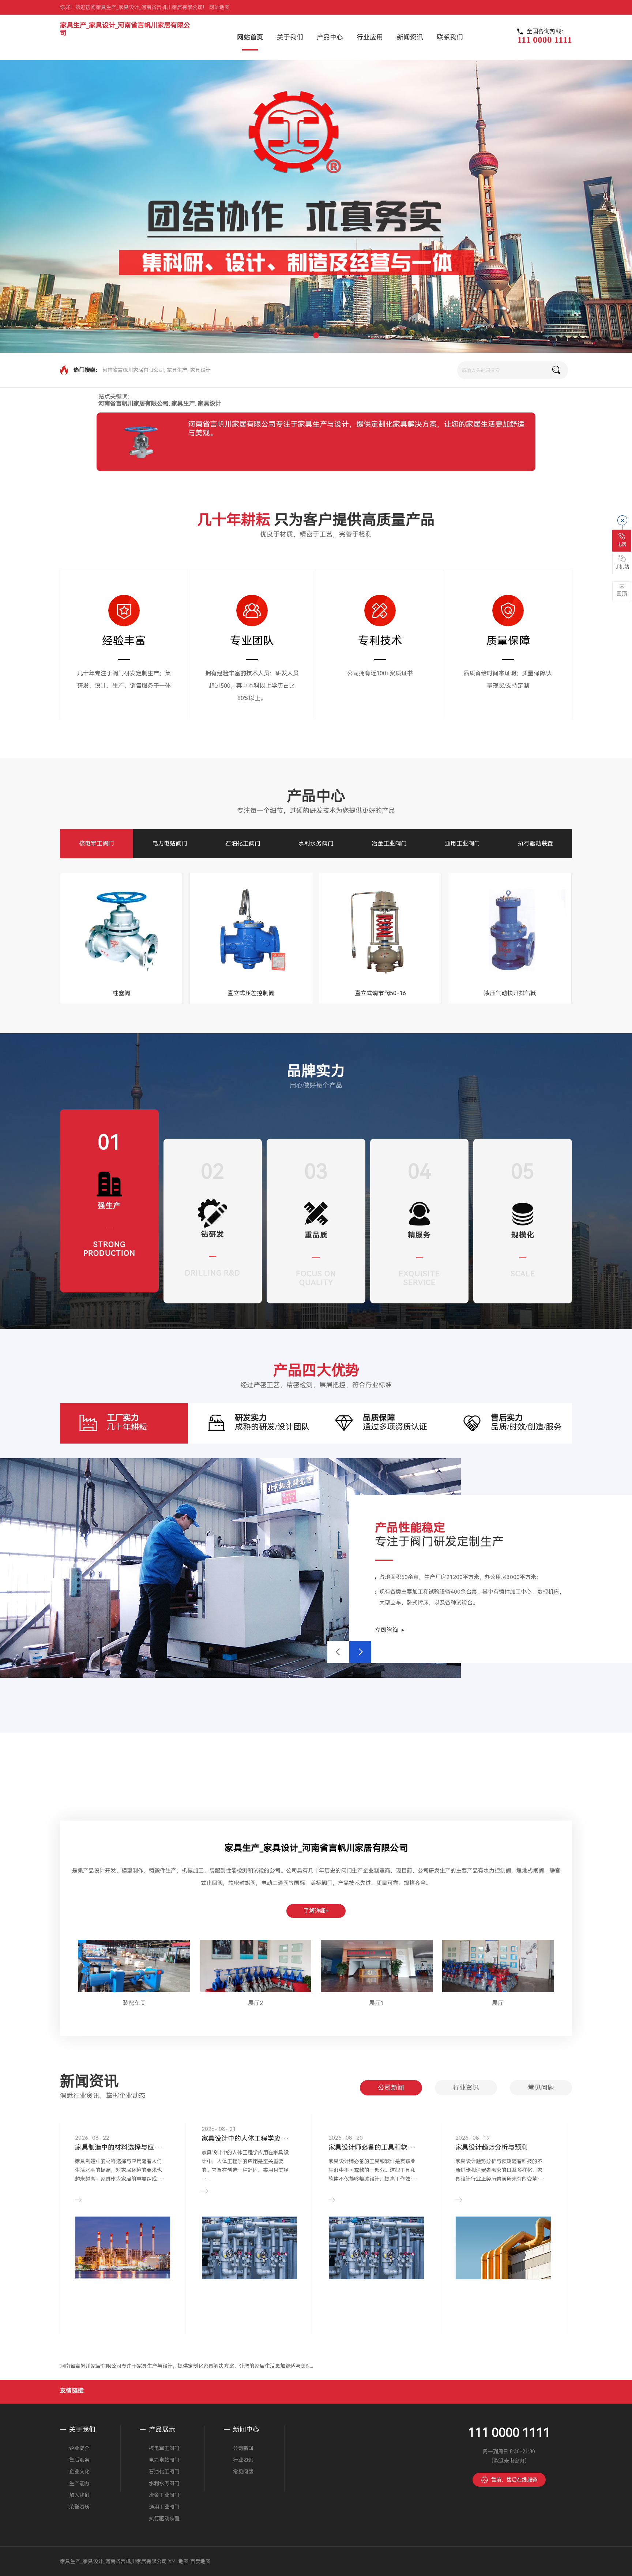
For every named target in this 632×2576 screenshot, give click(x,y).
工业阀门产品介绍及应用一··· (245, 2138)
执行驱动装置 (535, 843)
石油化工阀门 (243, 843)
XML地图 (178, 2561)
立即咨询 (387, 1630)
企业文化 (79, 2472)
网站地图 (219, 7)
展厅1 (377, 2003)
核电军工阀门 (97, 843)
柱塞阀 (121, 993)
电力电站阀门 (170, 843)
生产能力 (79, 2483)
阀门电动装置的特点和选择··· (119, 2138)
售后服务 (79, 2460)
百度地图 (200, 2561)
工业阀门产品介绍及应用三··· (499, 2138)
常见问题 (541, 2088)
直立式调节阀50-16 (380, 993)
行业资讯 (466, 2088)
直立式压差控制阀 (251, 993)
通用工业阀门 (462, 843)
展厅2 (255, 2003)
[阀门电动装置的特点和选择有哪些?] (123, 2258)
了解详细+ (316, 1911)
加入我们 (79, 2495)
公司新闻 (391, 2088)
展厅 (498, 2003)
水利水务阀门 (316, 843)
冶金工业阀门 (389, 843)
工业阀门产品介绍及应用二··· (372, 2138)
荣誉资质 (79, 2507)
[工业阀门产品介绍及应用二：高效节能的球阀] (376, 2237)
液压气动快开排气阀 (510, 993)
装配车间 (134, 2003)
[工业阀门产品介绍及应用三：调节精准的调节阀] (503, 2235)
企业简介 (79, 2448)
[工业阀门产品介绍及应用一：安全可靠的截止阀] (249, 2239)
